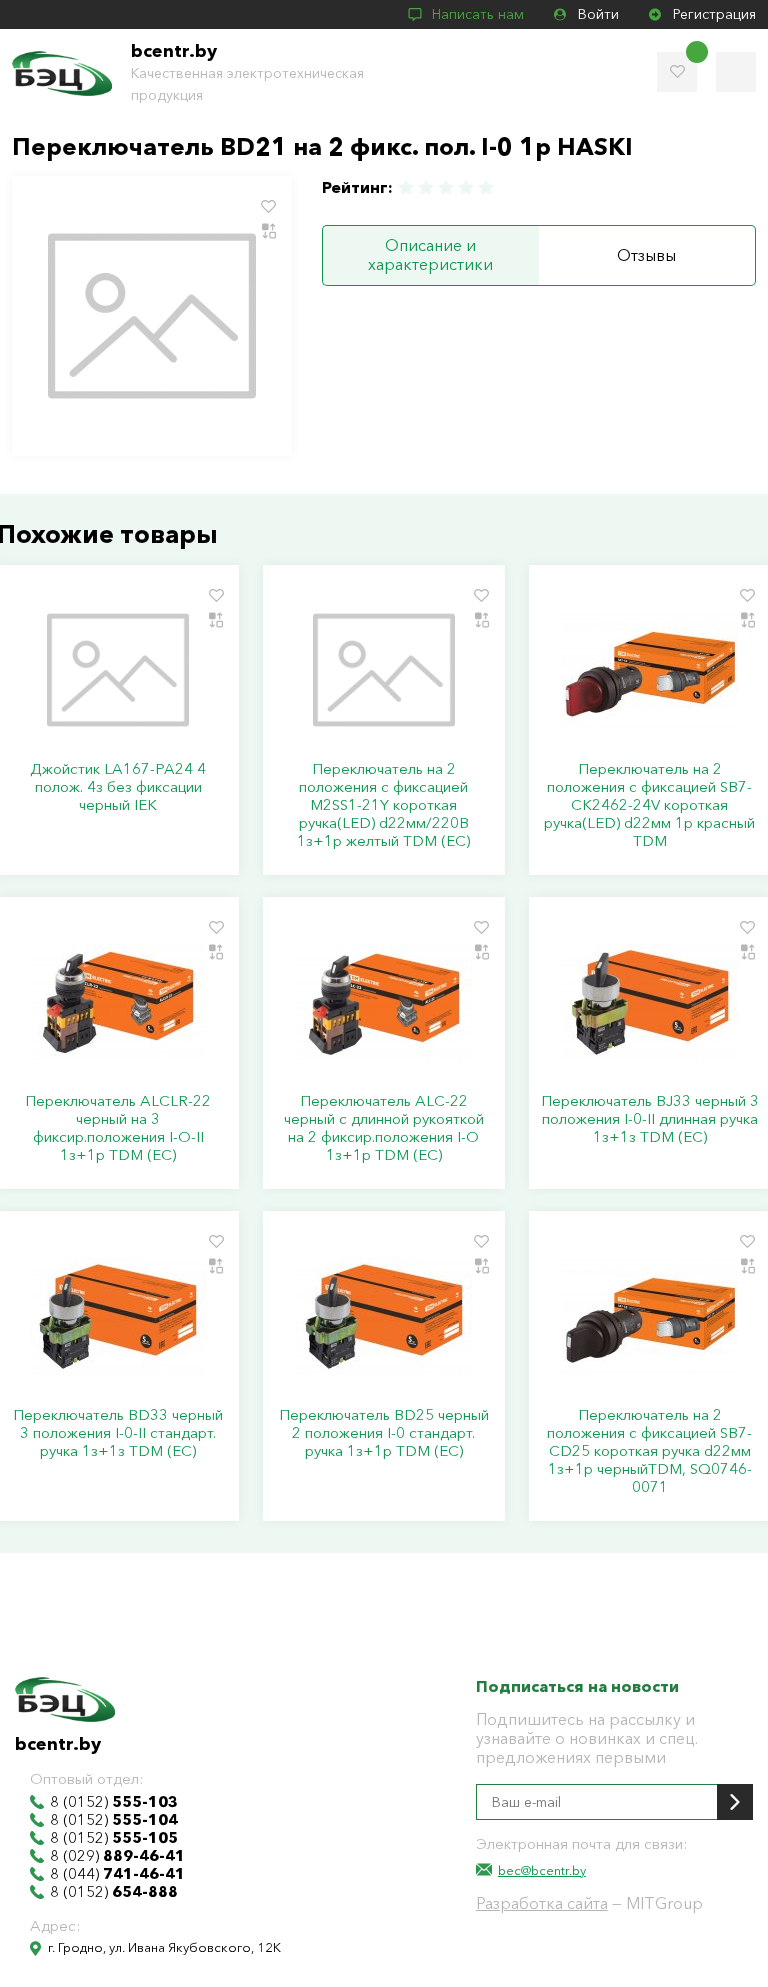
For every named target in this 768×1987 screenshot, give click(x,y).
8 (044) (117, 1874)
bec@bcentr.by (542, 1870)
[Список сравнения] (736, 72)
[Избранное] (677, 72)
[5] (485, 187)
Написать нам (478, 14)
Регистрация (714, 14)
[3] (446, 187)
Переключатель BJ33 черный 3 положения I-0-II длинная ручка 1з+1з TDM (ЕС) (650, 1119)
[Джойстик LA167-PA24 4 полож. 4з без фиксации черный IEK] (118, 670)
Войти (598, 14)
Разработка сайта (542, 1903)
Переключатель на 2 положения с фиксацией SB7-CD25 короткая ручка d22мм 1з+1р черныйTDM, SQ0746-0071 (649, 1451)
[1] (407, 187)
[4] (466, 187)
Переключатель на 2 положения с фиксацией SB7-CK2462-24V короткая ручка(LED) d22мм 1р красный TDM (649, 805)
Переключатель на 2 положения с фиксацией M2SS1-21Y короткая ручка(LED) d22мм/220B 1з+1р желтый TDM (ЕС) (383, 805)
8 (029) (117, 1856)
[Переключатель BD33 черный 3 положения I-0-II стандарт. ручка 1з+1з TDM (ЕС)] (118, 1316)
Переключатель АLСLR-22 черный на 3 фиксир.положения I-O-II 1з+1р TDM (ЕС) (118, 1128)
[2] (426, 187)
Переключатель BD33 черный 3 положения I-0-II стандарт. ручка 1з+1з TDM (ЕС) (118, 1433)
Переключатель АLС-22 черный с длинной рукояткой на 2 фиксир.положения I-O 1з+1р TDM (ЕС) (384, 1128)
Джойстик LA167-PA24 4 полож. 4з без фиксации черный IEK (118, 787)
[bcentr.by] (62, 73)
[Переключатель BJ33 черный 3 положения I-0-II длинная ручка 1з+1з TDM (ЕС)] (650, 1002)
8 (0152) (114, 1802)
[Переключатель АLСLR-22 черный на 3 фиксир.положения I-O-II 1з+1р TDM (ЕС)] (118, 1002)
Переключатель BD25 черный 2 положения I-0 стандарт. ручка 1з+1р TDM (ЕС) (384, 1433)
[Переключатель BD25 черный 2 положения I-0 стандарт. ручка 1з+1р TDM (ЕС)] (384, 1316)
